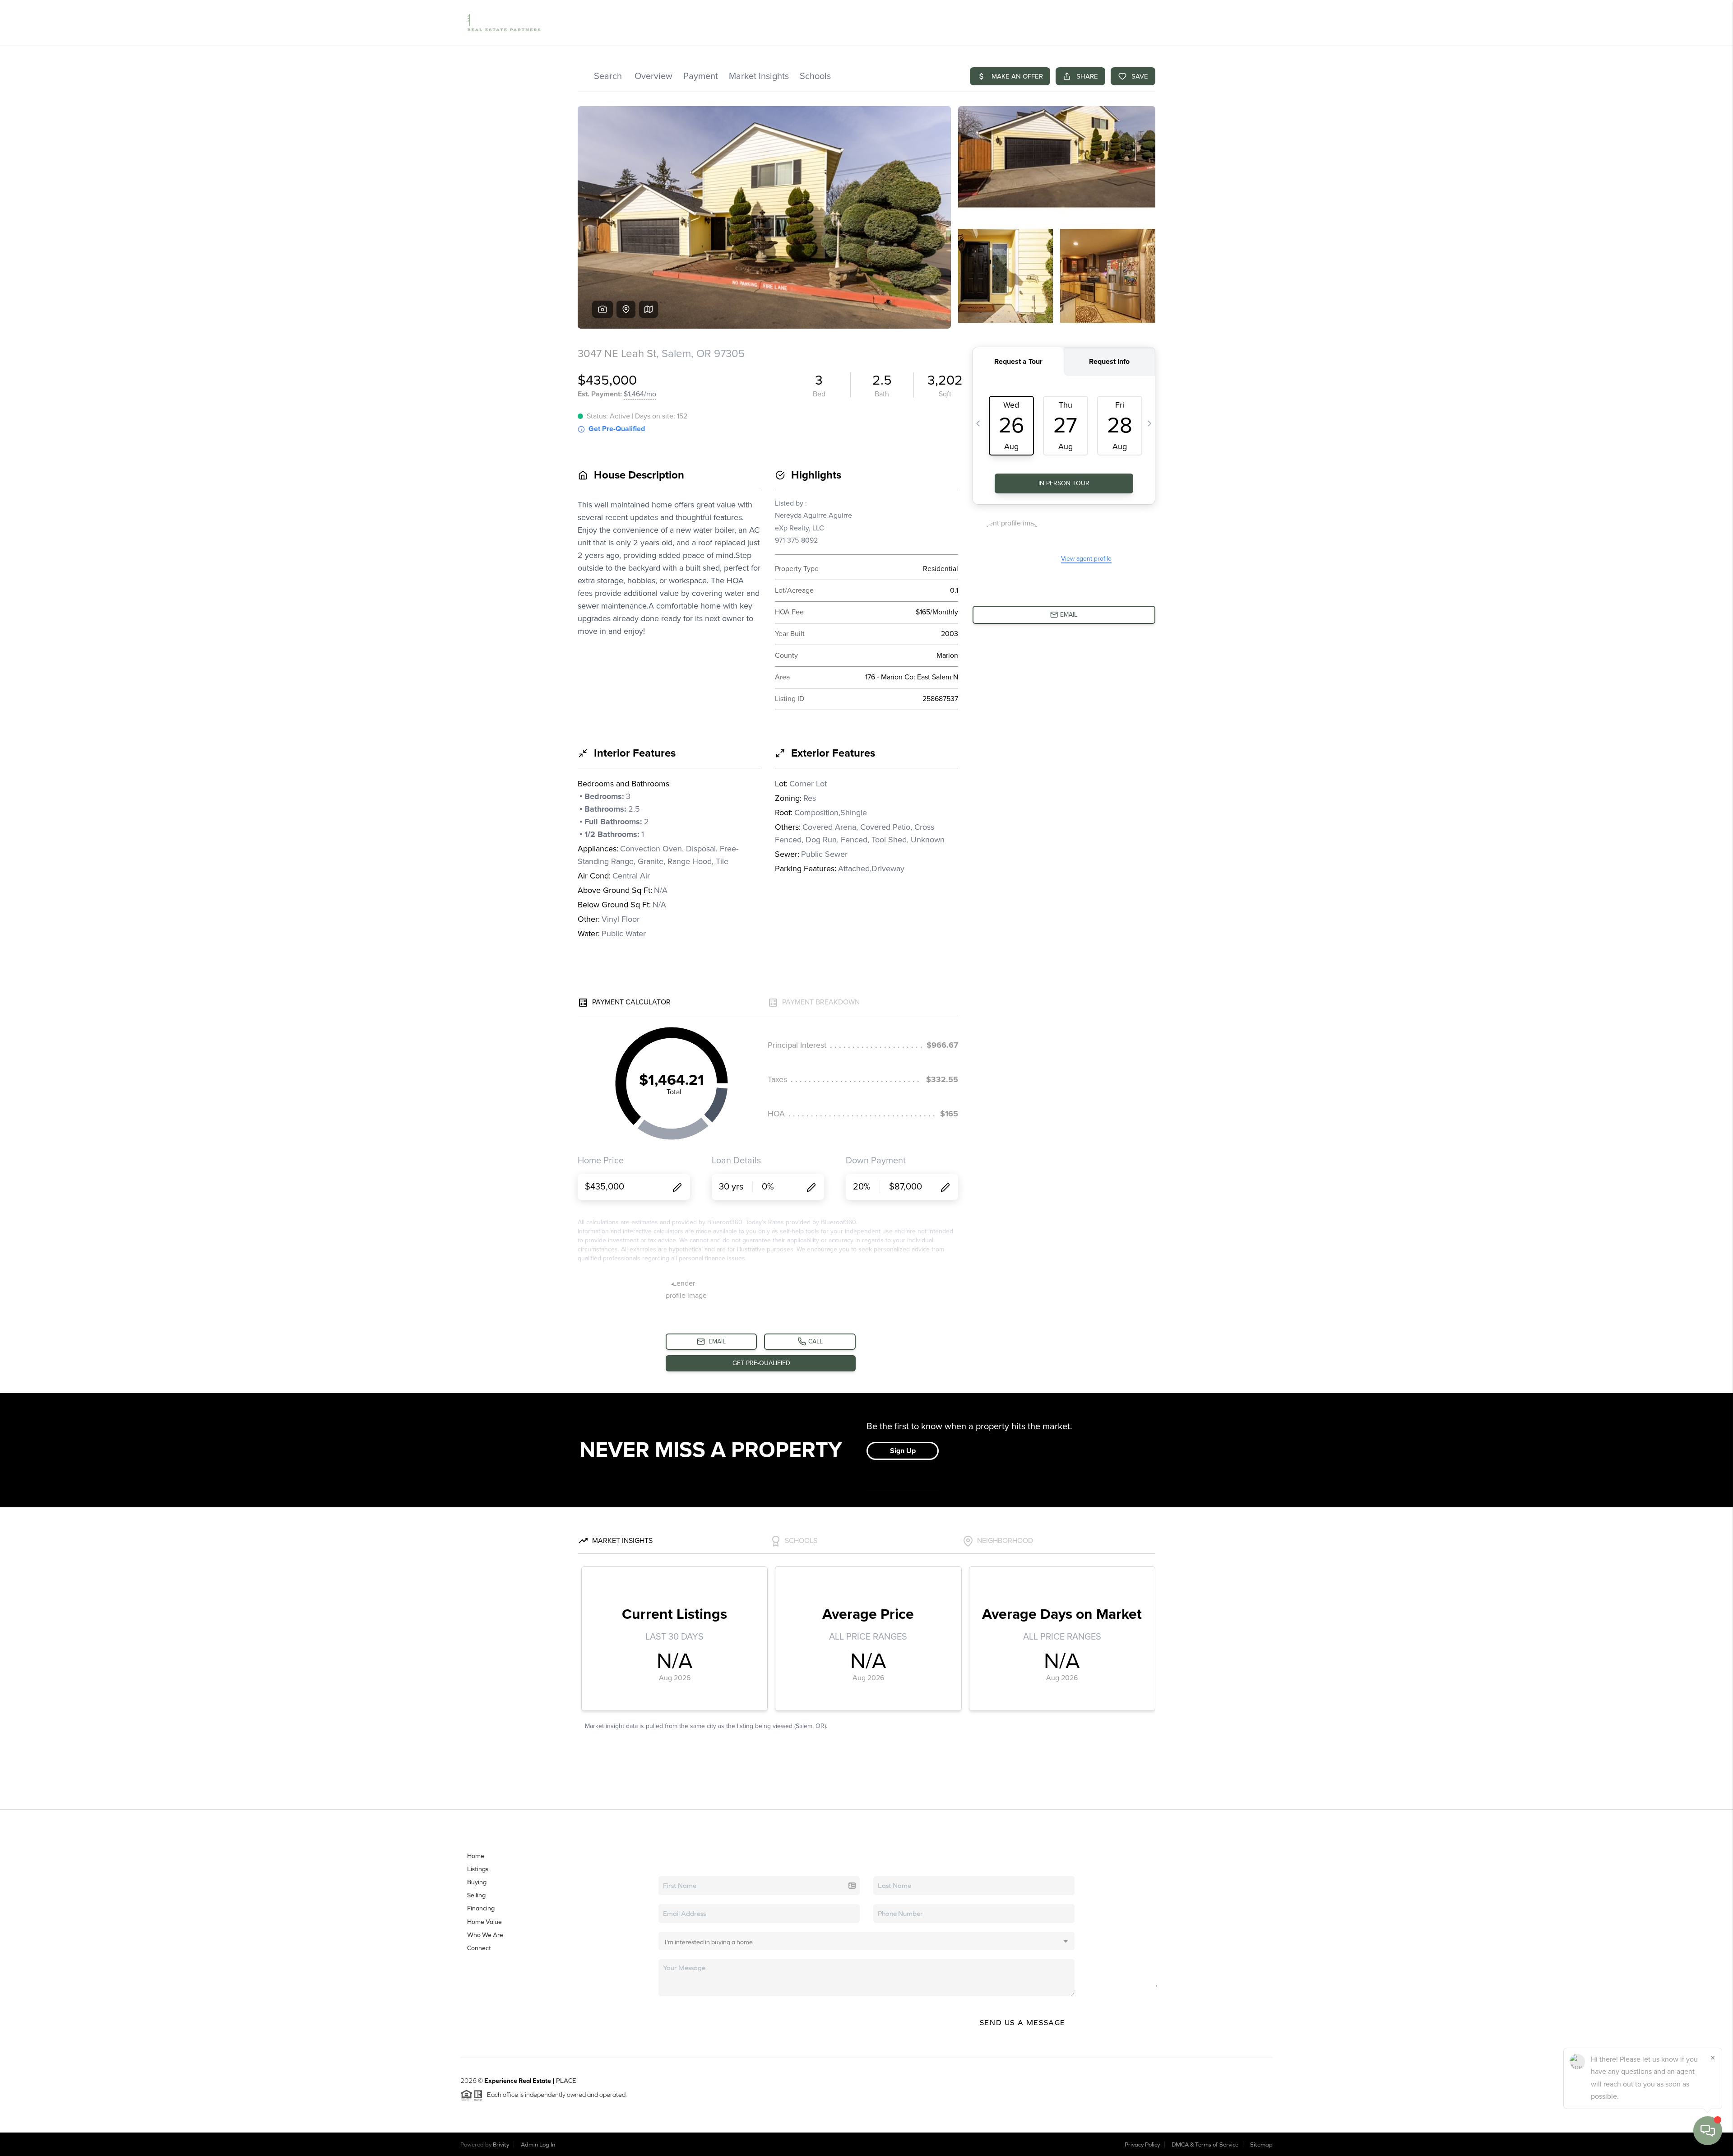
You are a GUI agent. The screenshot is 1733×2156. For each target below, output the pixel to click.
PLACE (566, 2081)
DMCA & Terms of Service (1205, 2144)
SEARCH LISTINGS (960, 23)
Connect (479, 1948)
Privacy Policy (1142, 2144)
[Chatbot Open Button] (1708, 2131)
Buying (477, 1882)
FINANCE (1148, 23)
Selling (476, 1895)
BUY (1096, 23)
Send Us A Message (1023, 2022)
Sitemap (1261, 2144)
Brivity (501, 2144)
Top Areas (1056, 23)
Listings (478, 1869)
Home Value (1013, 23)
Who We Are (485, 1935)
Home (476, 1856)
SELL (1118, 23)
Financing (481, 1908)
